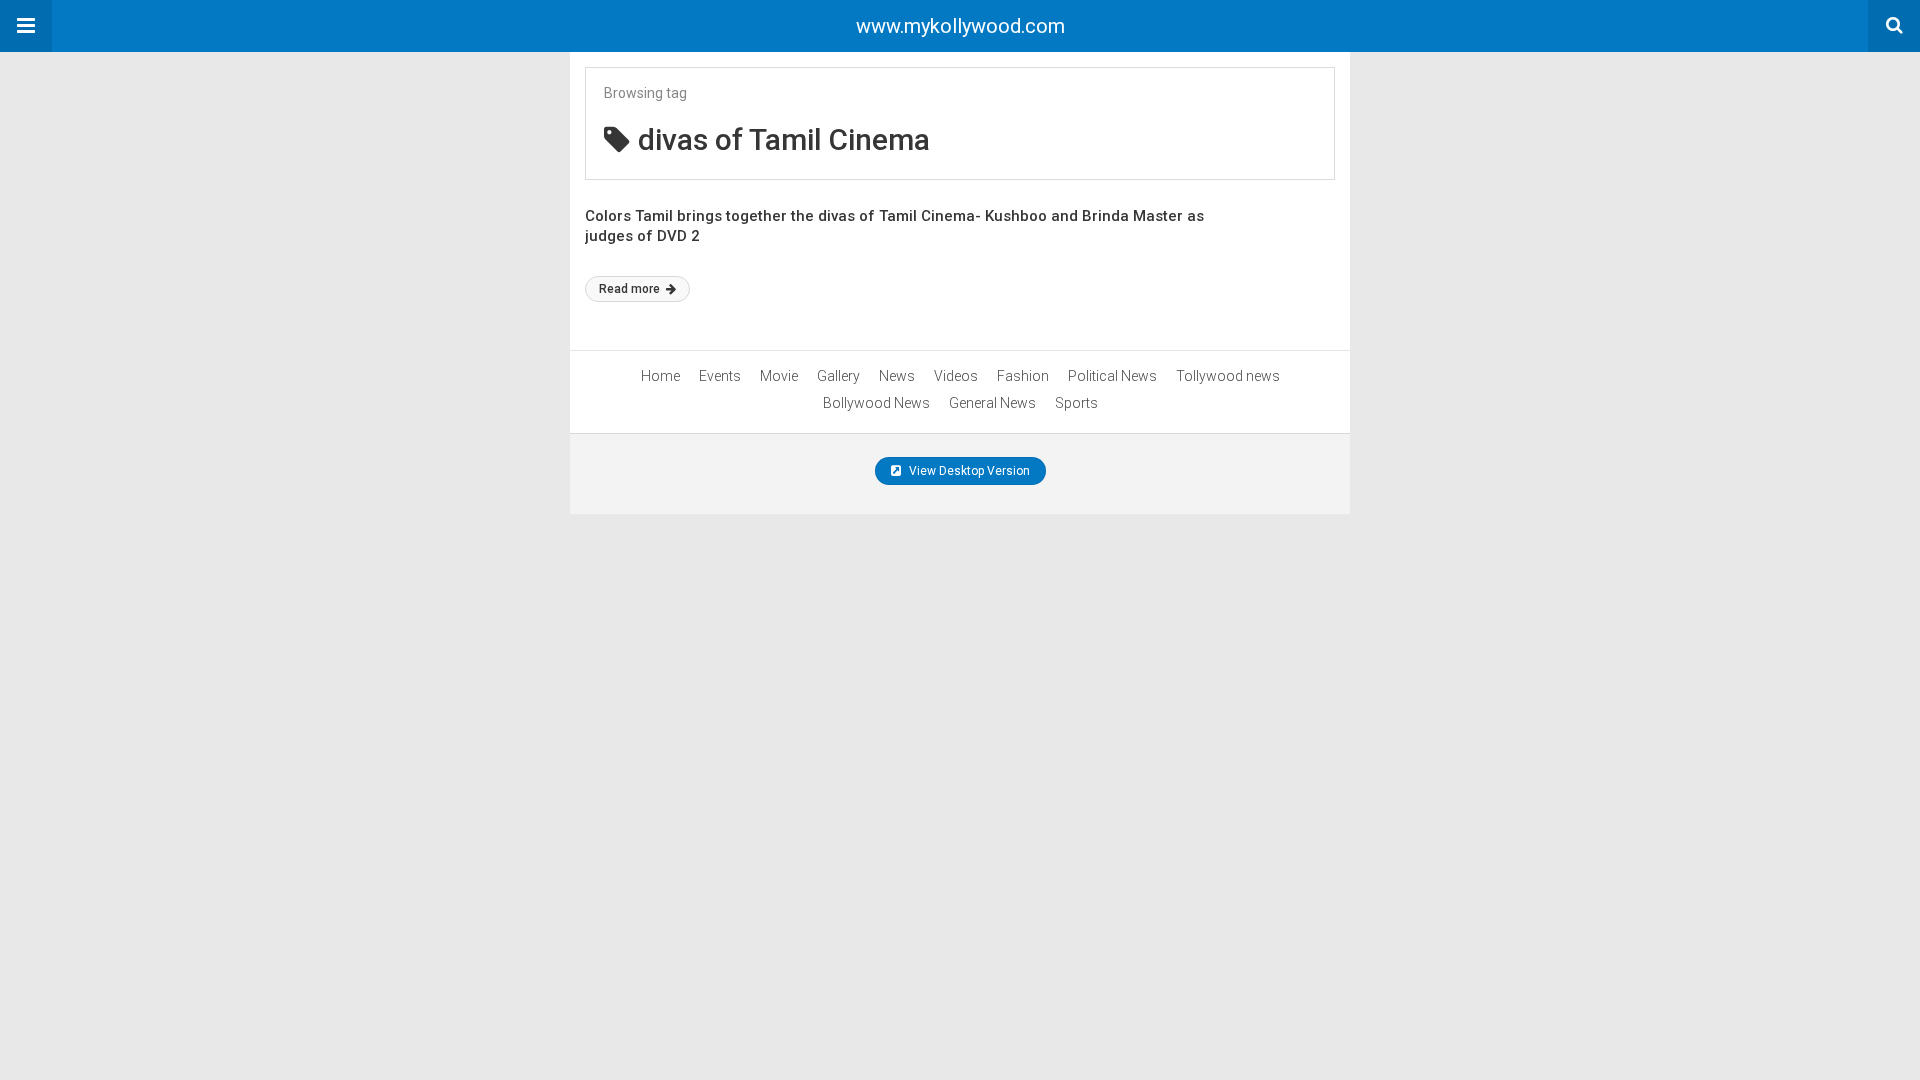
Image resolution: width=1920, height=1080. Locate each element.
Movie (779, 376)
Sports (1076, 403)
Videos (956, 376)
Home (660, 376)
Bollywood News (876, 403)
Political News (1112, 376)
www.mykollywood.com (960, 26)
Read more (631, 289)
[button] (26, 26)
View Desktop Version (968, 471)
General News (992, 403)
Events (720, 376)
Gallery (838, 376)
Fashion (1023, 376)
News (897, 376)
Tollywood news (1228, 376)
